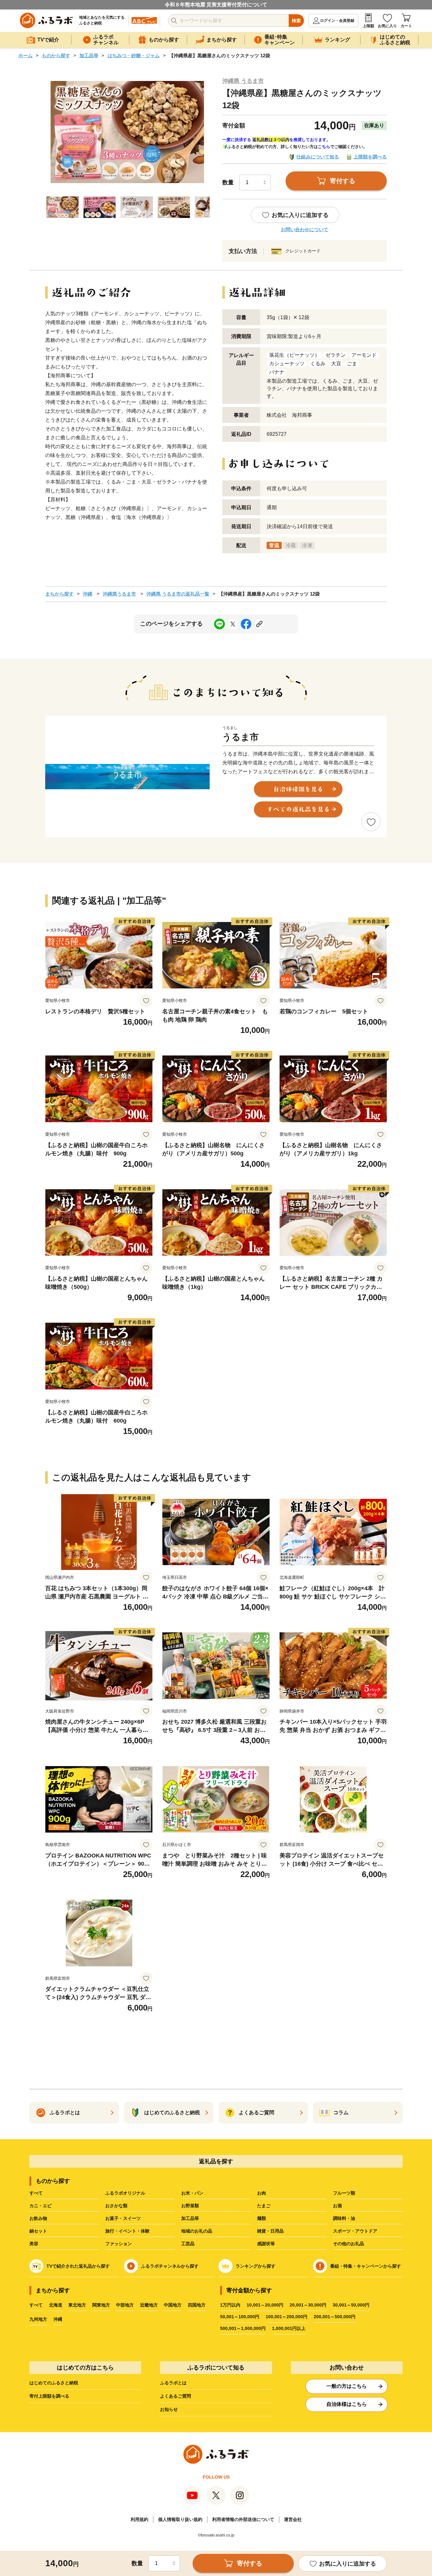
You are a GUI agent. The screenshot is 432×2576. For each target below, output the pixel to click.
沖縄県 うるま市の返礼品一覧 (178, 594)
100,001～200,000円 (287, 2317)
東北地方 (77, 2305)
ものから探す (56, 56)
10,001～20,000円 (265, 2305)
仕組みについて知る (318, 157)
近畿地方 (149, 2305)
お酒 (337, 2206)
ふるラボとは (173, 2383)
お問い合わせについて (305, 229)
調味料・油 (344, 2218)
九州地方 (38, 2319)
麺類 (262, 2218)
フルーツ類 (344, 2193)
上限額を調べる (370, 157)
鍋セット (38, 2231)
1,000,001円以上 (289, 2328)
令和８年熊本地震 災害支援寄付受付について (216, 5)
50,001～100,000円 (240, 2317)
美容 (34, 2244)
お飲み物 (38, 2218)
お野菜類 (190, 2206)
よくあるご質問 (176, 2396)
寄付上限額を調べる (49, 2396)
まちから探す (59, 594)
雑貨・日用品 (270, 2231)
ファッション (119, 2244)
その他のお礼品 (349, 2244)
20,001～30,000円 (308, 2305)
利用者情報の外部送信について (243, 2519)
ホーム (25, 56)
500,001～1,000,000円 (243, 2328)
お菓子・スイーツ (123, 2218)
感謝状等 (266, 2244)
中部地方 (125, 2305)
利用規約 (139, 2519)
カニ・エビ (40, 2206)
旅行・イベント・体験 (127, 2231)
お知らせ (169, 2409)
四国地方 (197, 2305)
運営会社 (293, 2519)
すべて (36, 2193)
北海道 (56, 2305)
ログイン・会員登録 (337, 21)
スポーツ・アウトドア (355, 2231)
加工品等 (89, 56)
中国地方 (173, 2305)
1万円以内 (230, 2305)
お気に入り (387, 26)
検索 (296, 21)
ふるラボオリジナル (125, 2193)
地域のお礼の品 (197, 2231)
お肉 (262, 2193)
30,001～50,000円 (351, 2305)
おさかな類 (116, 2206)
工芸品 (188, 2244)
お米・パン (192, 2193)
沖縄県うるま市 (119, 594)
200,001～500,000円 (335, 2317)
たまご (264, 2206)
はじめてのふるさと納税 (54, 2383)
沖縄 (88, 594)
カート (406, 26)
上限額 (368, 26)
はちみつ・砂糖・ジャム (134, 56)
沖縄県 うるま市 (243, 81)
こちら (324, 147)
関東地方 (101, 2305)
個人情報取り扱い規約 (180, 2519)
